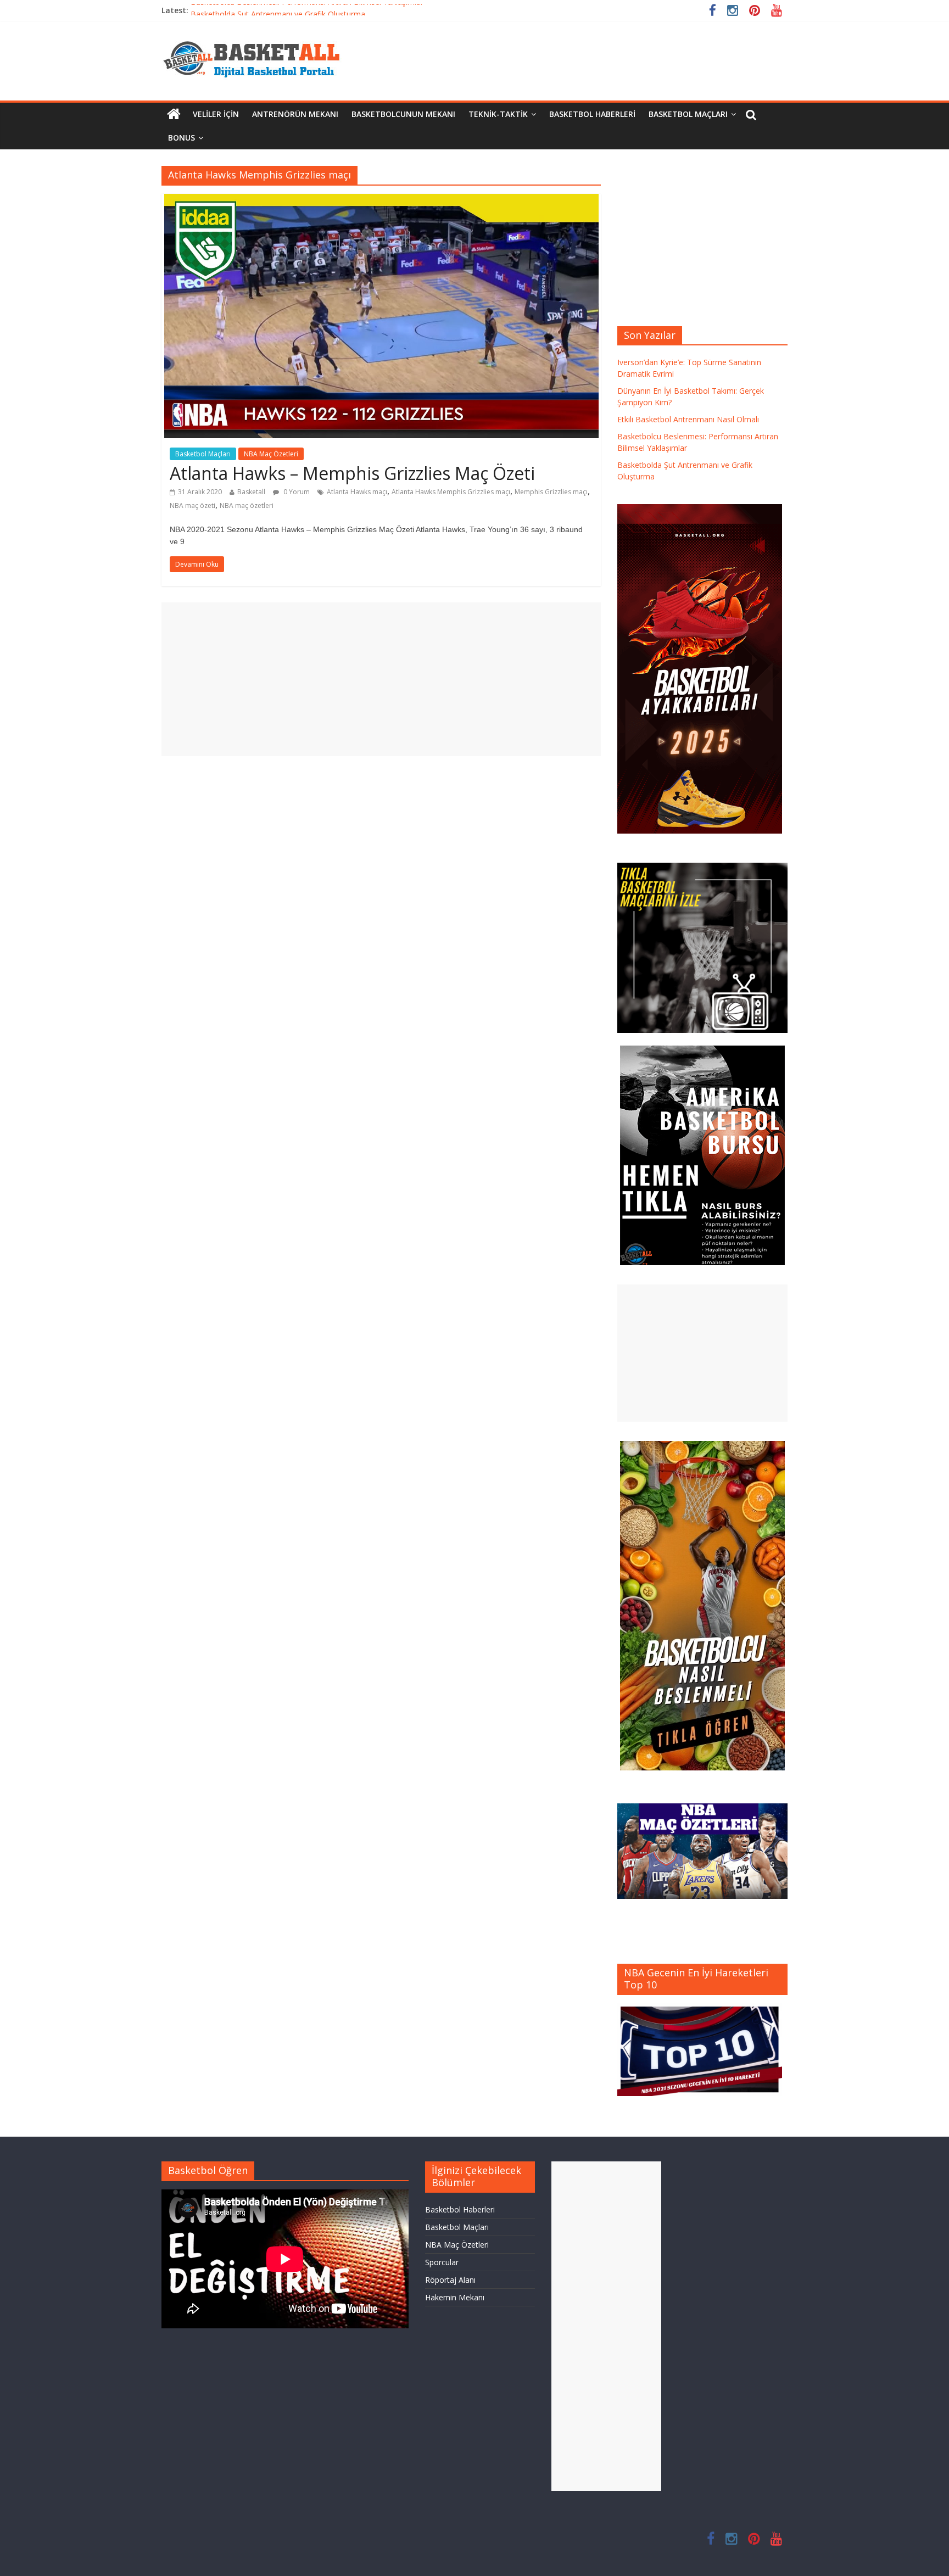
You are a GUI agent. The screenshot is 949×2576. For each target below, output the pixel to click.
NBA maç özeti (192, 505)
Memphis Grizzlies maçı (551, 492)
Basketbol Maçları (688, 114)
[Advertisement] (381, 679)
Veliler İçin (216, 114)
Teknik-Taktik (498, 114)
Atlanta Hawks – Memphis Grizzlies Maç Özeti (352, 473)
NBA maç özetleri (247, 505)
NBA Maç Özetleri (271, 454)
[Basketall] (259, 38)
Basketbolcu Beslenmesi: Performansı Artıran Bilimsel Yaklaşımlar (307, 10)
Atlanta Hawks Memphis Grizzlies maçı (451, 492)
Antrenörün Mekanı (295, 114)
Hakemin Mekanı (455, 2297)
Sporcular (442, 2262)
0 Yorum (296, 492)
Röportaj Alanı (450, 2280)
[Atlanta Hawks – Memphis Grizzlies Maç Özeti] (381, 200)
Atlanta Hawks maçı (357, 492)
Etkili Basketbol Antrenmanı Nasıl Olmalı (688, 419)
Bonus (182, 138)
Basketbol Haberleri (592, 114)
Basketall (251, 492)
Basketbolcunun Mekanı (403, 114)
